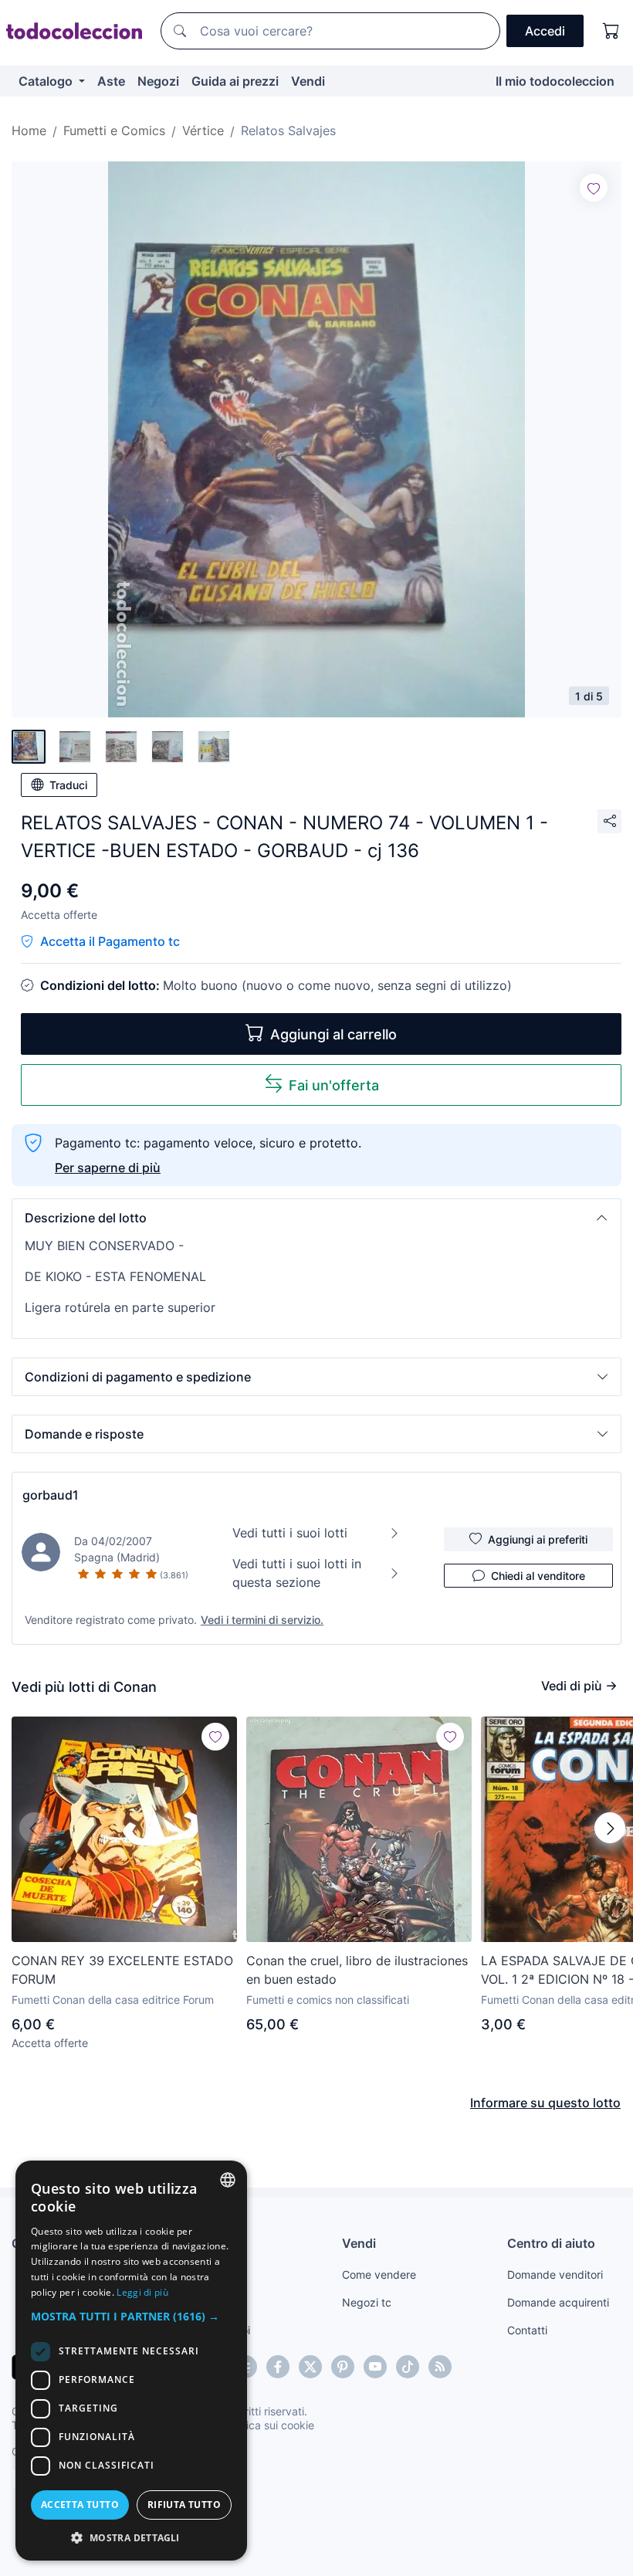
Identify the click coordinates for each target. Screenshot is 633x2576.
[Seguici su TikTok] (408, 2367)
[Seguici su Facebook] (278, 2367)
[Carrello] (611, 31)
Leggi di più (142, 2292)
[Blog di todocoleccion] (440, 2367)
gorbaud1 (51, 1495)
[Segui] (594, 188)
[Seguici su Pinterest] (343, 2367)
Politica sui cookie (269, 2425)
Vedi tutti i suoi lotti (290, 1533)
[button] (316, 1218)
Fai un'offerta (334, 1085)
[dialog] (131, 2361)
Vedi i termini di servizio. (262, 1620)
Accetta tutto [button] (80, 2505)
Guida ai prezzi (235, 81)
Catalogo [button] (47, 81)
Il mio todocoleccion (555, 81)
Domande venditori (555, 2274)
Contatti (527, 2330)
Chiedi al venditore (538, 1576)
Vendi (308, 81)
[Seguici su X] (310, 2367)
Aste (111, 81)
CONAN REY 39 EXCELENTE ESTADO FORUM (122, 1970)
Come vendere (379, 2274)
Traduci (68, 785)
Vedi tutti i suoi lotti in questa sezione (297, 1573)
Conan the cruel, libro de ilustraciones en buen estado (357, 1970)
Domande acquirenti (558, 2302)
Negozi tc (367, 2302)
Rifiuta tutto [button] (184, 2505)
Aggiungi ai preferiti (538, 1539)
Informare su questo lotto (545, 2103)
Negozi (158, 81)
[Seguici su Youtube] (375, 2367)
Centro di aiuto (551, 2243)
